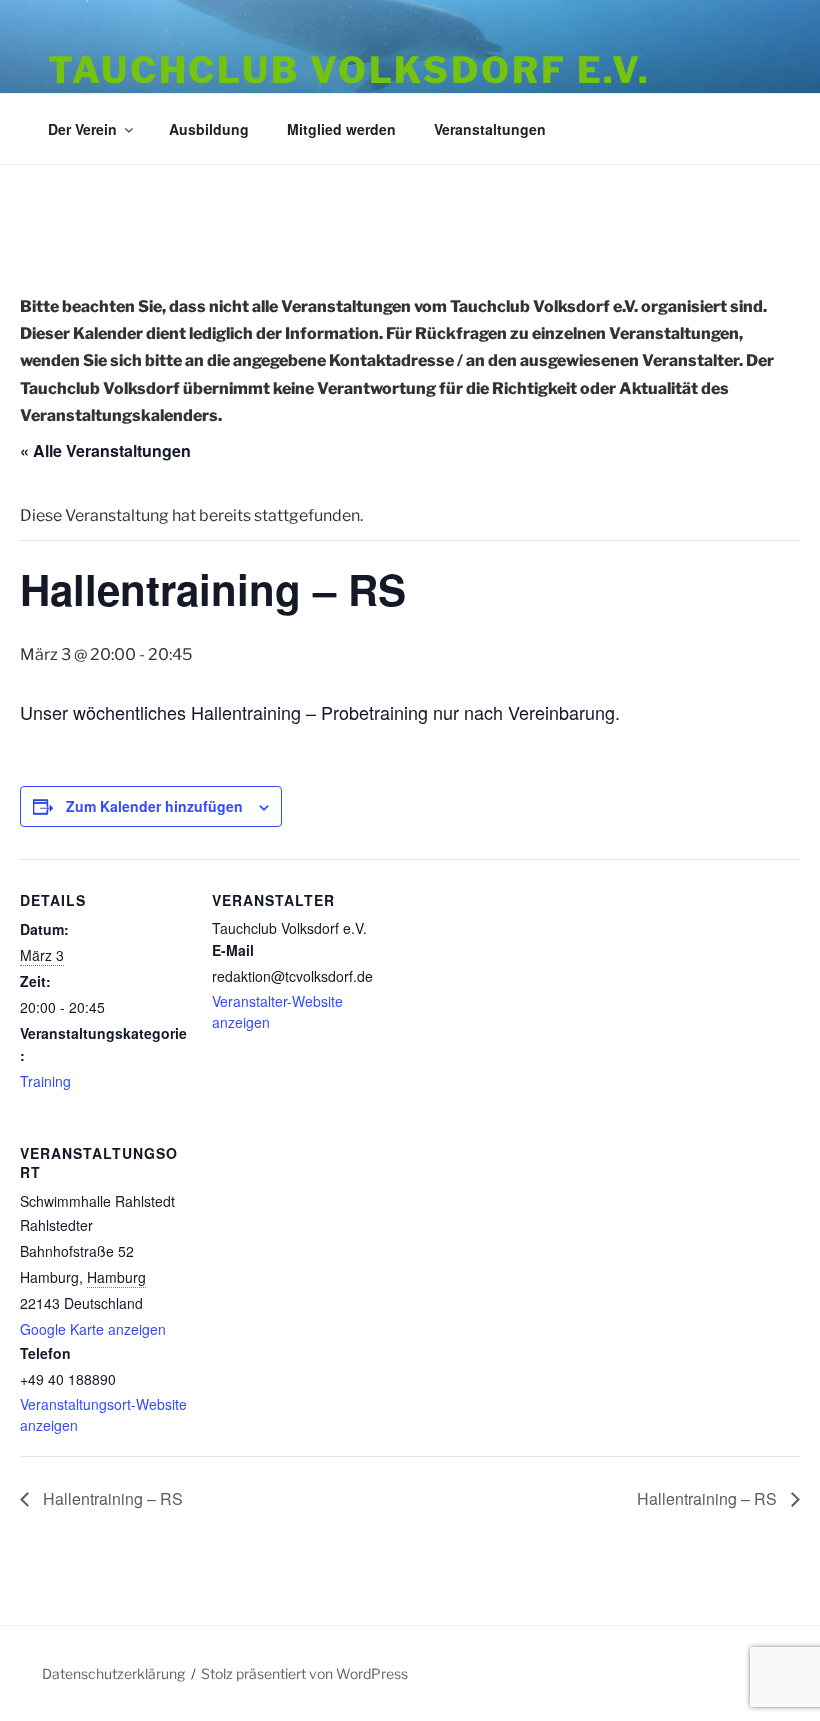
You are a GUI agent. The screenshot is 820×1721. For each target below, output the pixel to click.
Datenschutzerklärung (113, 1673)
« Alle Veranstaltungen (105, 450)
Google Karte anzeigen (93, 1329)
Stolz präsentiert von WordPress (304, 1673)
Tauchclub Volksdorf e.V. (349, 70)
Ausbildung (209, 129)
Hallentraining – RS (111, 1498)
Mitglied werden (341, 129)
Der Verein (82, 129)
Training (45, 1081)
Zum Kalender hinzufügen (154, 806)
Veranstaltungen (490, 129)
